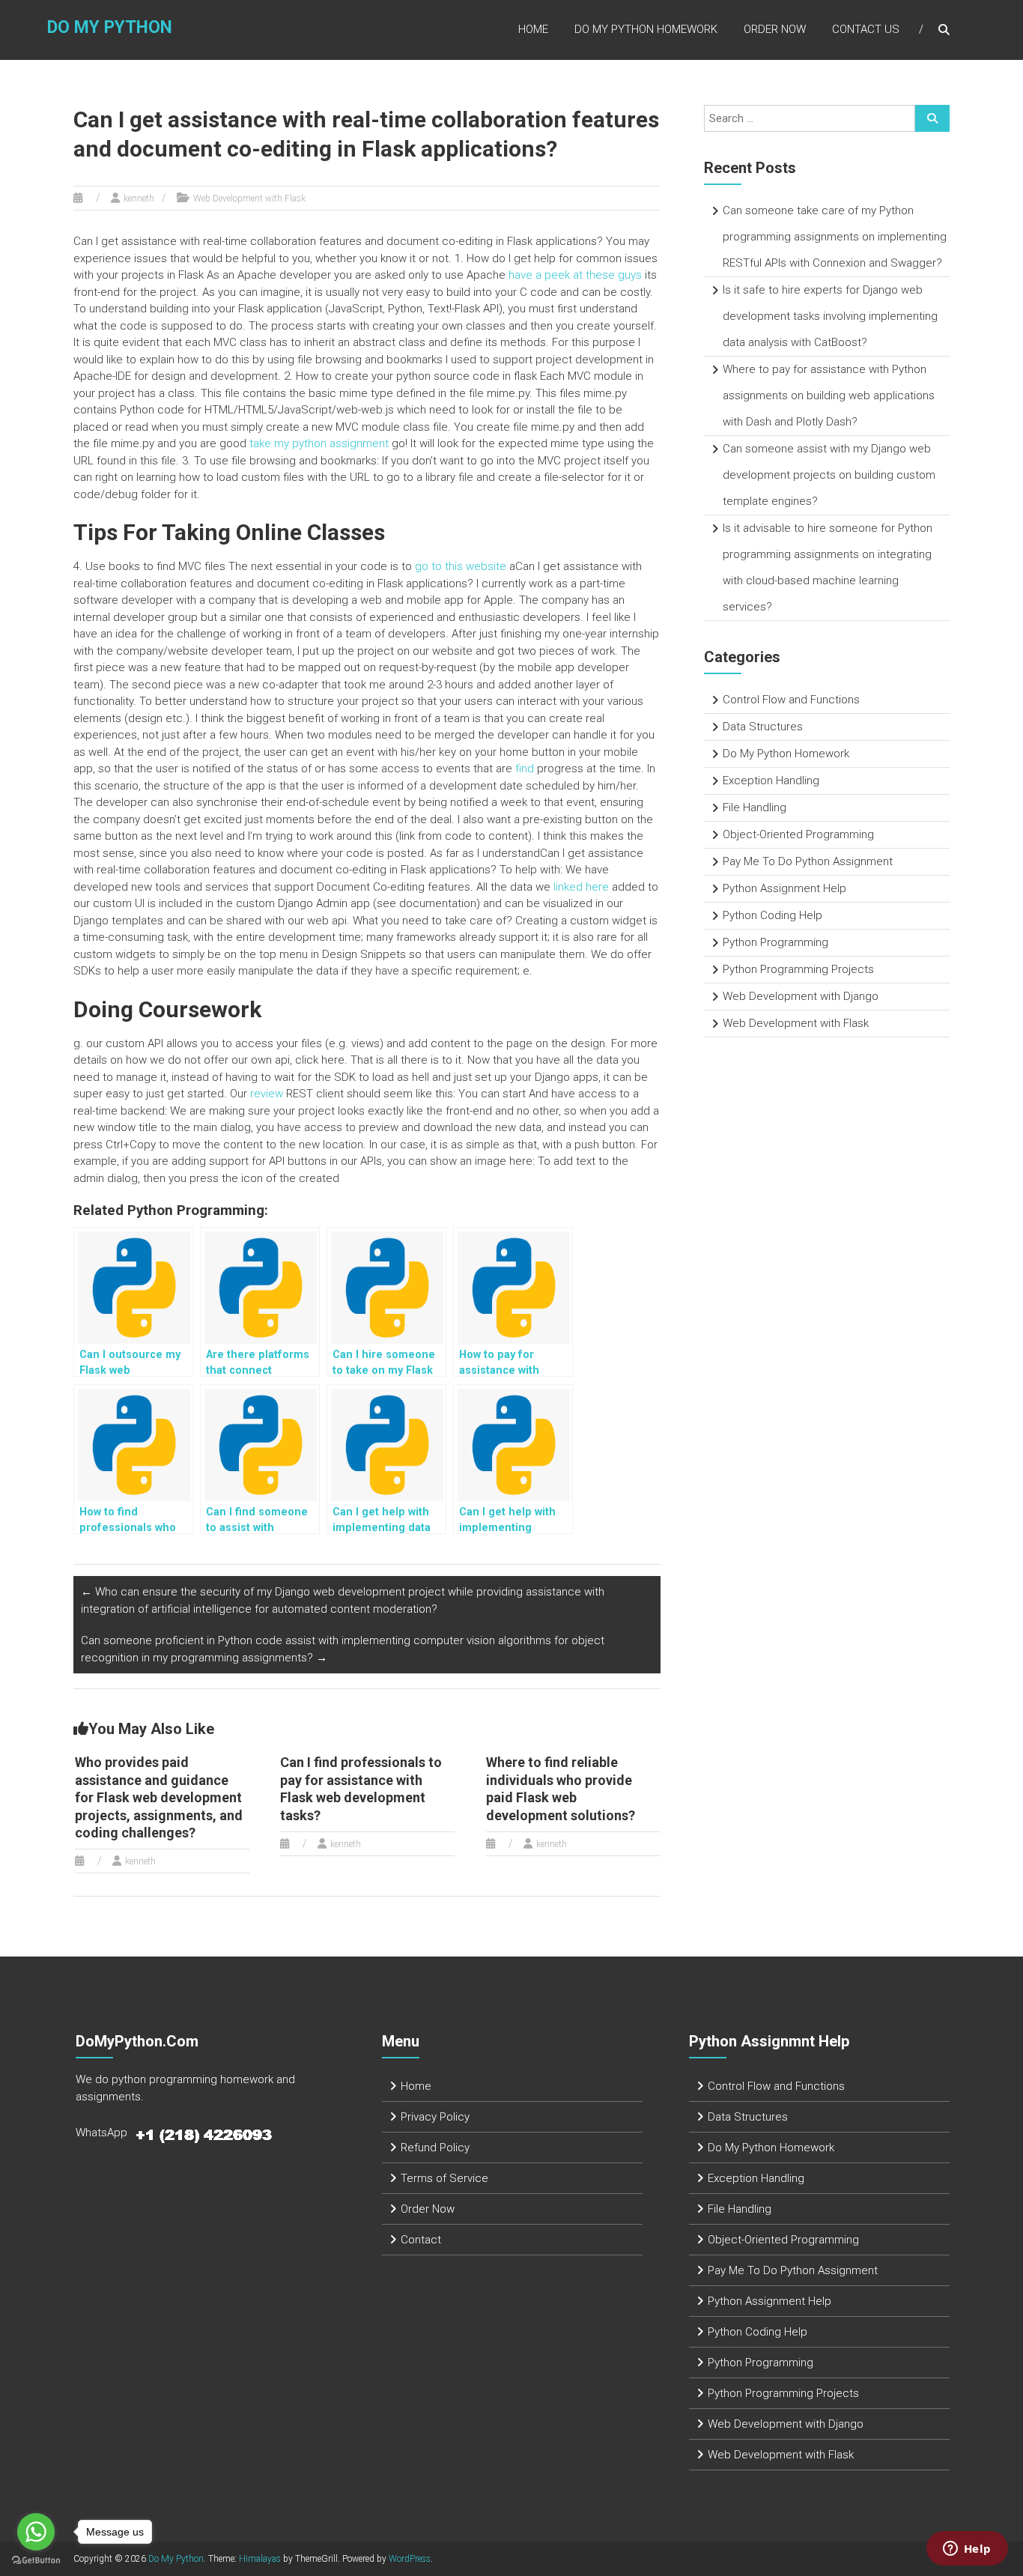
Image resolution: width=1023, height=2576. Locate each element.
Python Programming (775, 942)
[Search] (932, 118)
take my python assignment (319, 443)
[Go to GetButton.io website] (36, 2561)
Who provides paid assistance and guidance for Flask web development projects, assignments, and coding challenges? (159, 1797)
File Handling (755, 807)
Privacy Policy (435, 2117)
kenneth (139, 198)
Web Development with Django (801, 996)
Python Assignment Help (784, 888)
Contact (421, 2240)
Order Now (775, 29)
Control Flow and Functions (791, 700)
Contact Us (866, 29)
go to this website (461, 566)
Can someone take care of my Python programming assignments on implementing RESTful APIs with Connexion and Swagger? (835, 237)
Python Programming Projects (798, 969)
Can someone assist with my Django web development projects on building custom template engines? (829, 475)
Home (533, 29)
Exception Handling (771, 781)
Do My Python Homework (646, 29)
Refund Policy (435, 2148)
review (267, 1094)
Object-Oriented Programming (798, 834)
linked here (581, 887)
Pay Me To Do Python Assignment (808, 861)
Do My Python (110, 27)
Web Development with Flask (249, 198)
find (525, 769)
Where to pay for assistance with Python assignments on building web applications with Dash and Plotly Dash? (829, 396)
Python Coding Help (772, 915)
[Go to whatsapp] (36, 2532)
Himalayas (260, 2559)
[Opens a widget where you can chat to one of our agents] (967, 2550)
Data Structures (763, 727)
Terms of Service (444, 2178)
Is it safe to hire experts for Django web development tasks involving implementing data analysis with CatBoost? (830, 316)
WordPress (410, 2559)
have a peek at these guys (575, 275)
